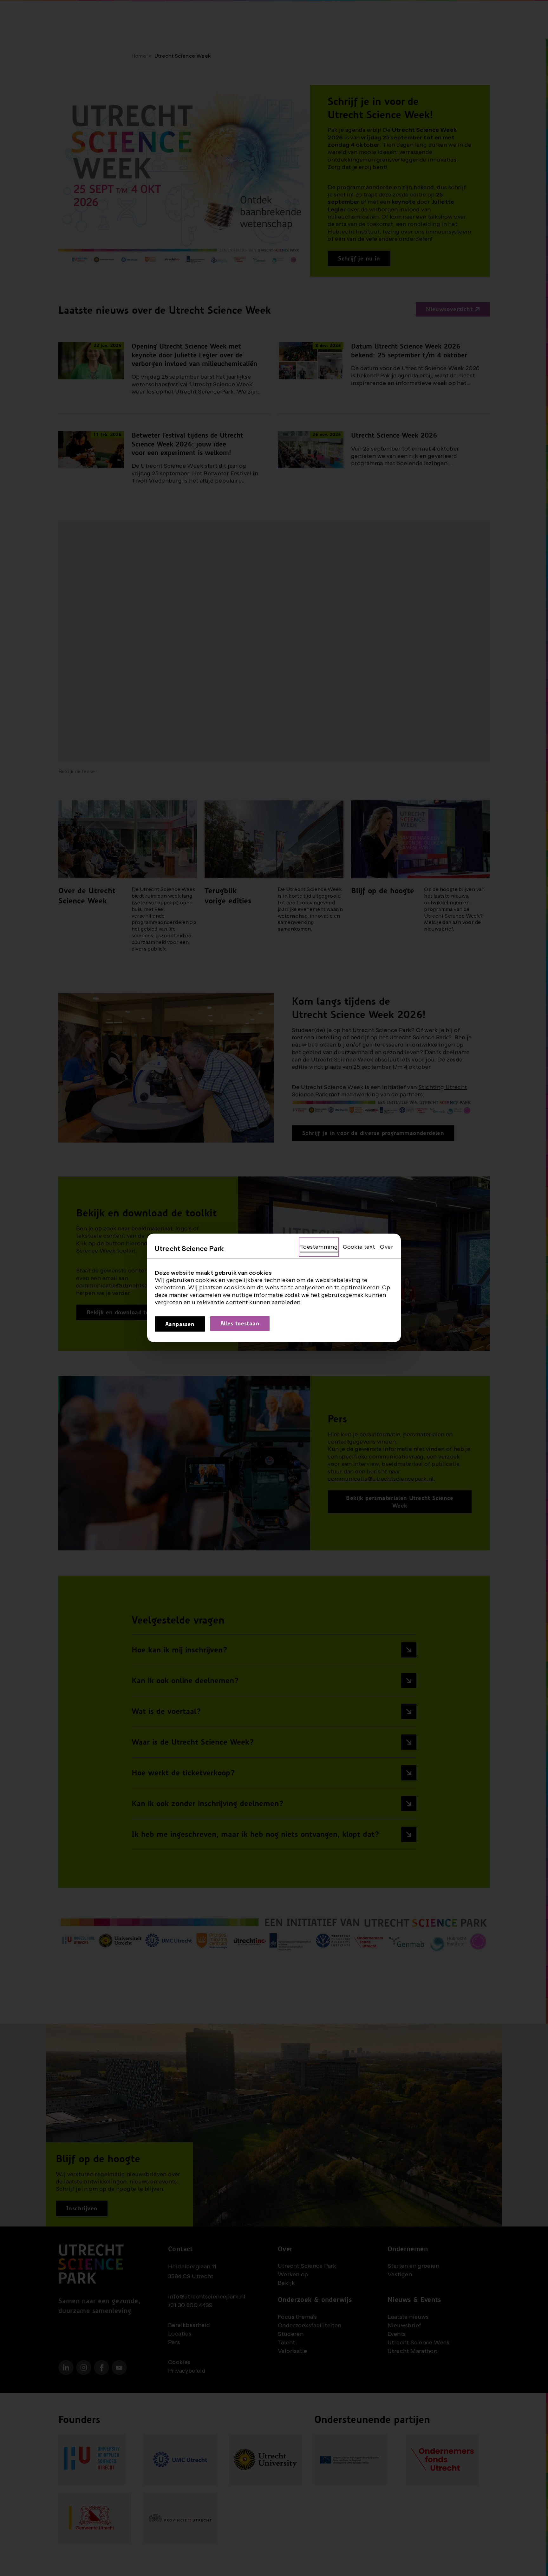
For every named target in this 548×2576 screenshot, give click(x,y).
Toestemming (319, 1247)
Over (387, 1247)
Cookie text (359, 1247)
